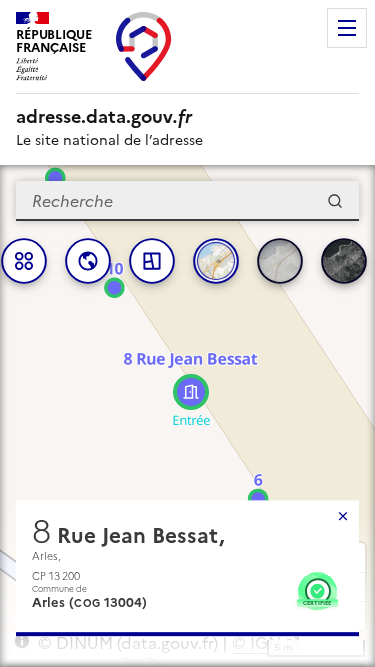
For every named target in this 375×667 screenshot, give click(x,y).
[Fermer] (343, 516)
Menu (347, 28)
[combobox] (187, 201)
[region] (187, 416)
